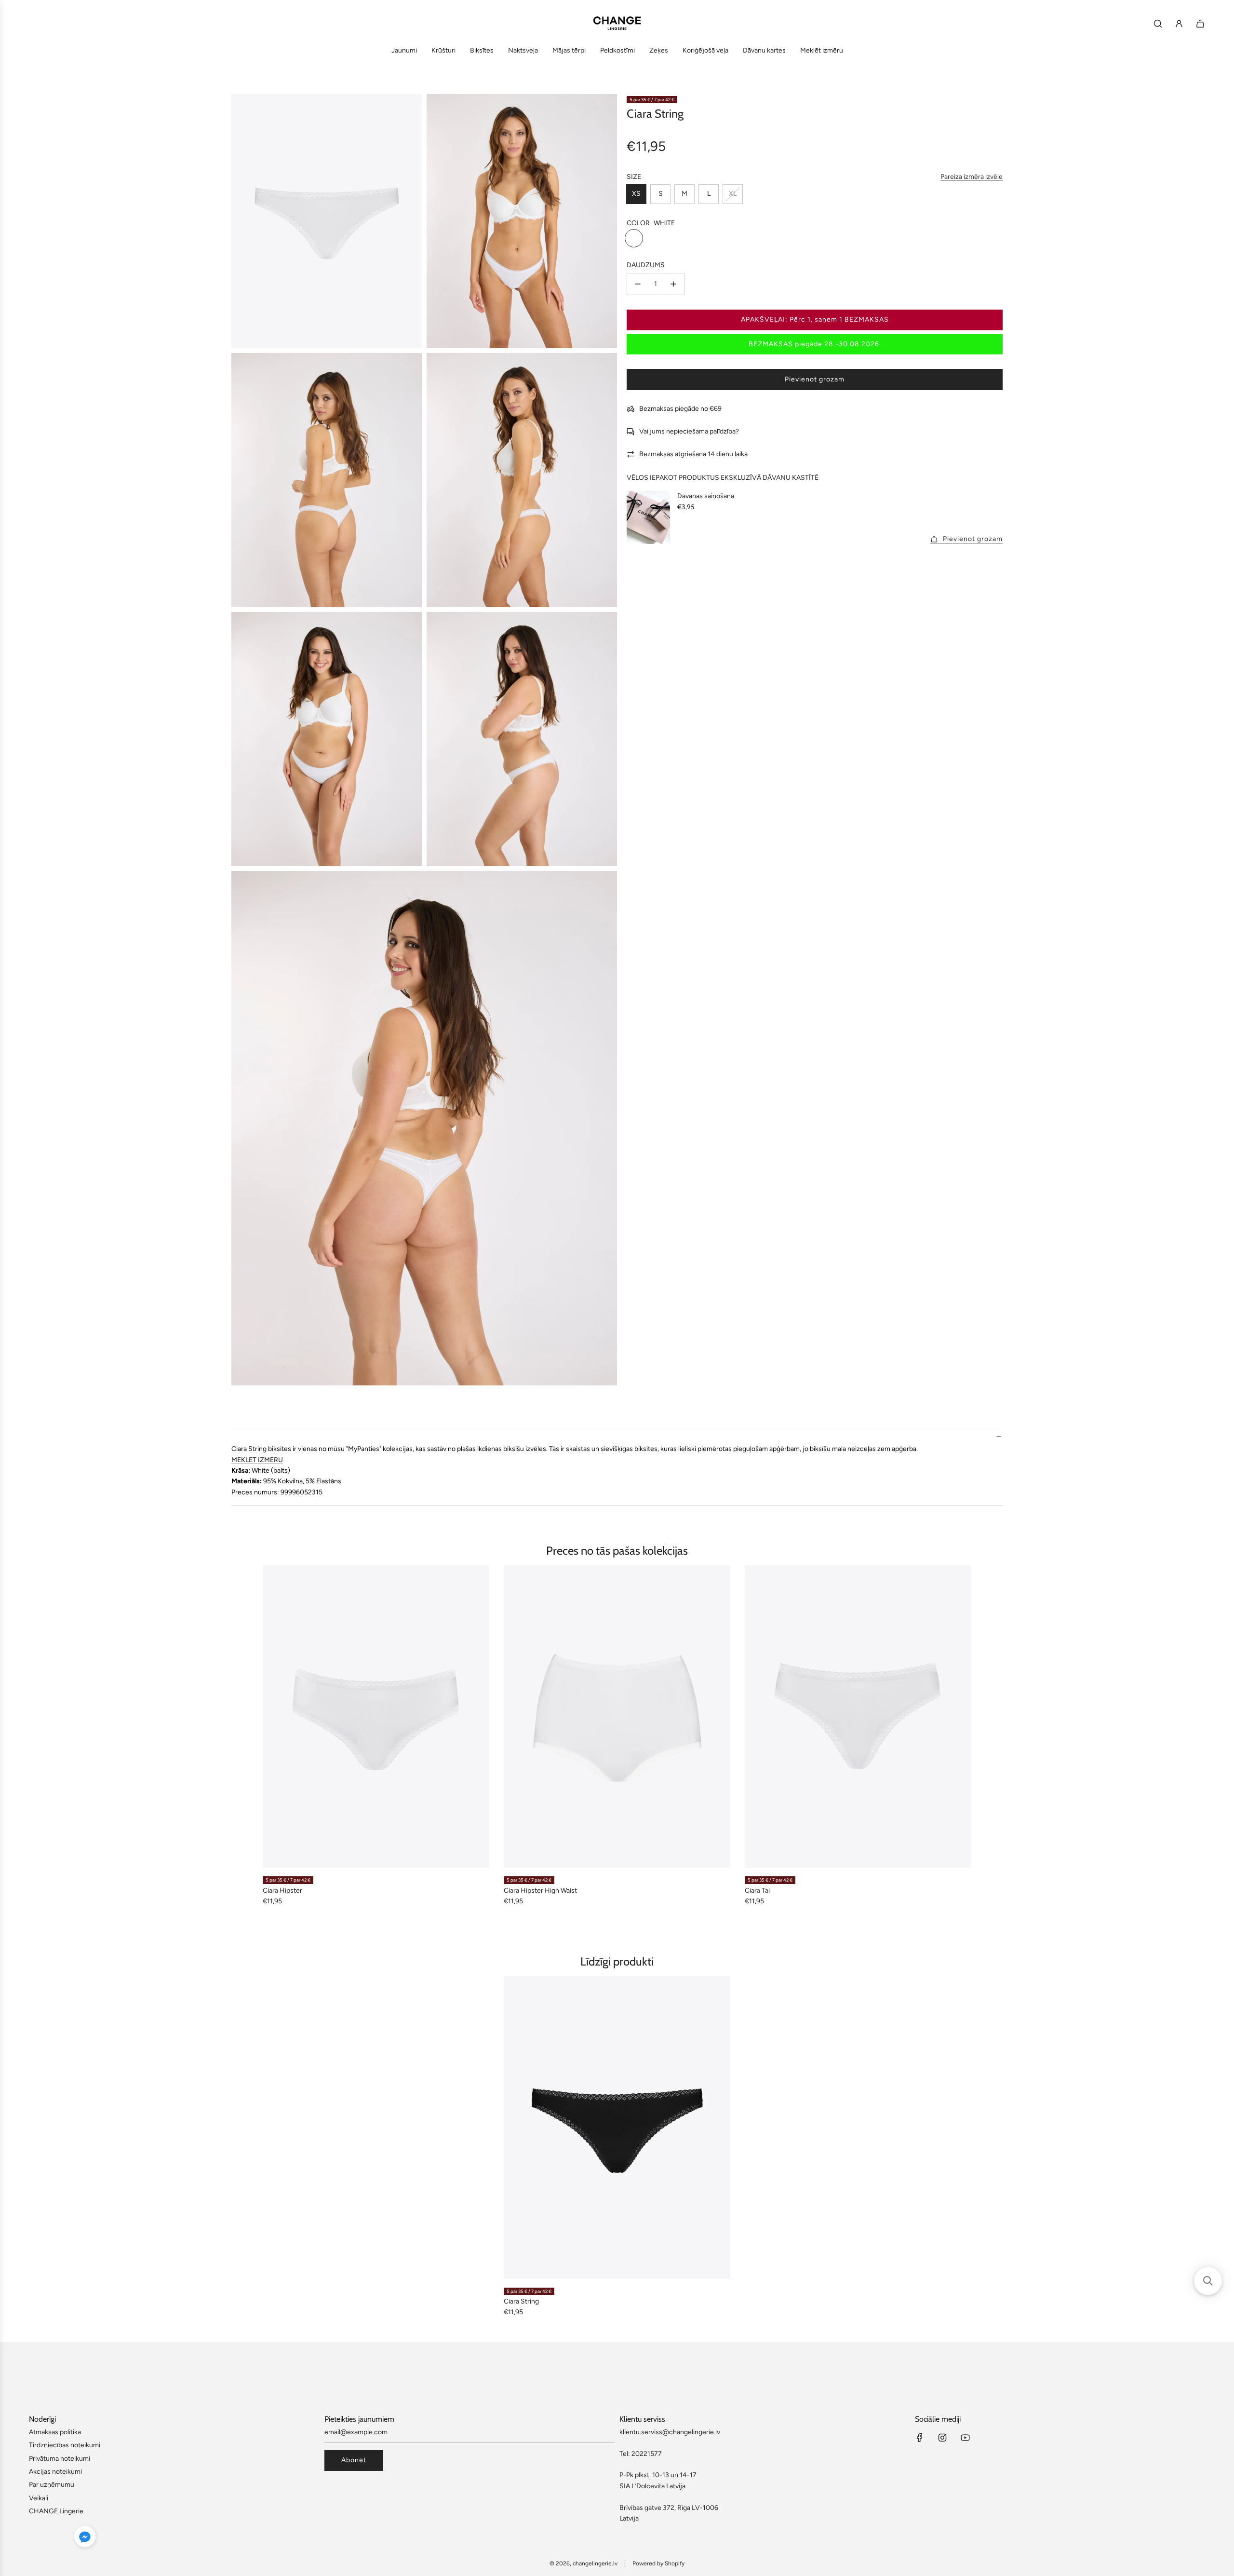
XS (636, 194)
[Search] (1158, 24)
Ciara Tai (757, 1891)
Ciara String (521, 2301)
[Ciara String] (617, 2127)
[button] (85, 2538)
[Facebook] (920, 2438)
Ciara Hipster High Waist (540, 1891)
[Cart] (1200, 24)
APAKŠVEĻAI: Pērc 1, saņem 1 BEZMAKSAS (815, 319)
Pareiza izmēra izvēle (972, 177)
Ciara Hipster (282, 1891)
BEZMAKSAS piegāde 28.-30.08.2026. (815, 344)
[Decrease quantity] (638, 284)
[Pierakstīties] (1179, 24)
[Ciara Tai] (858, 1716)
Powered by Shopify (658, 2563)
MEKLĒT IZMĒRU (257, 1460)
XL (733, 194)
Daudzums (646, 265)
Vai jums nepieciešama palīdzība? (689, 431)
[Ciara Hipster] (376, 1716)
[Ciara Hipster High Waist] (617, 1716)
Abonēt (354, 2460)
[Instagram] (942, 2438)
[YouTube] (965, 2438)
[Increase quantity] (673, 284)
